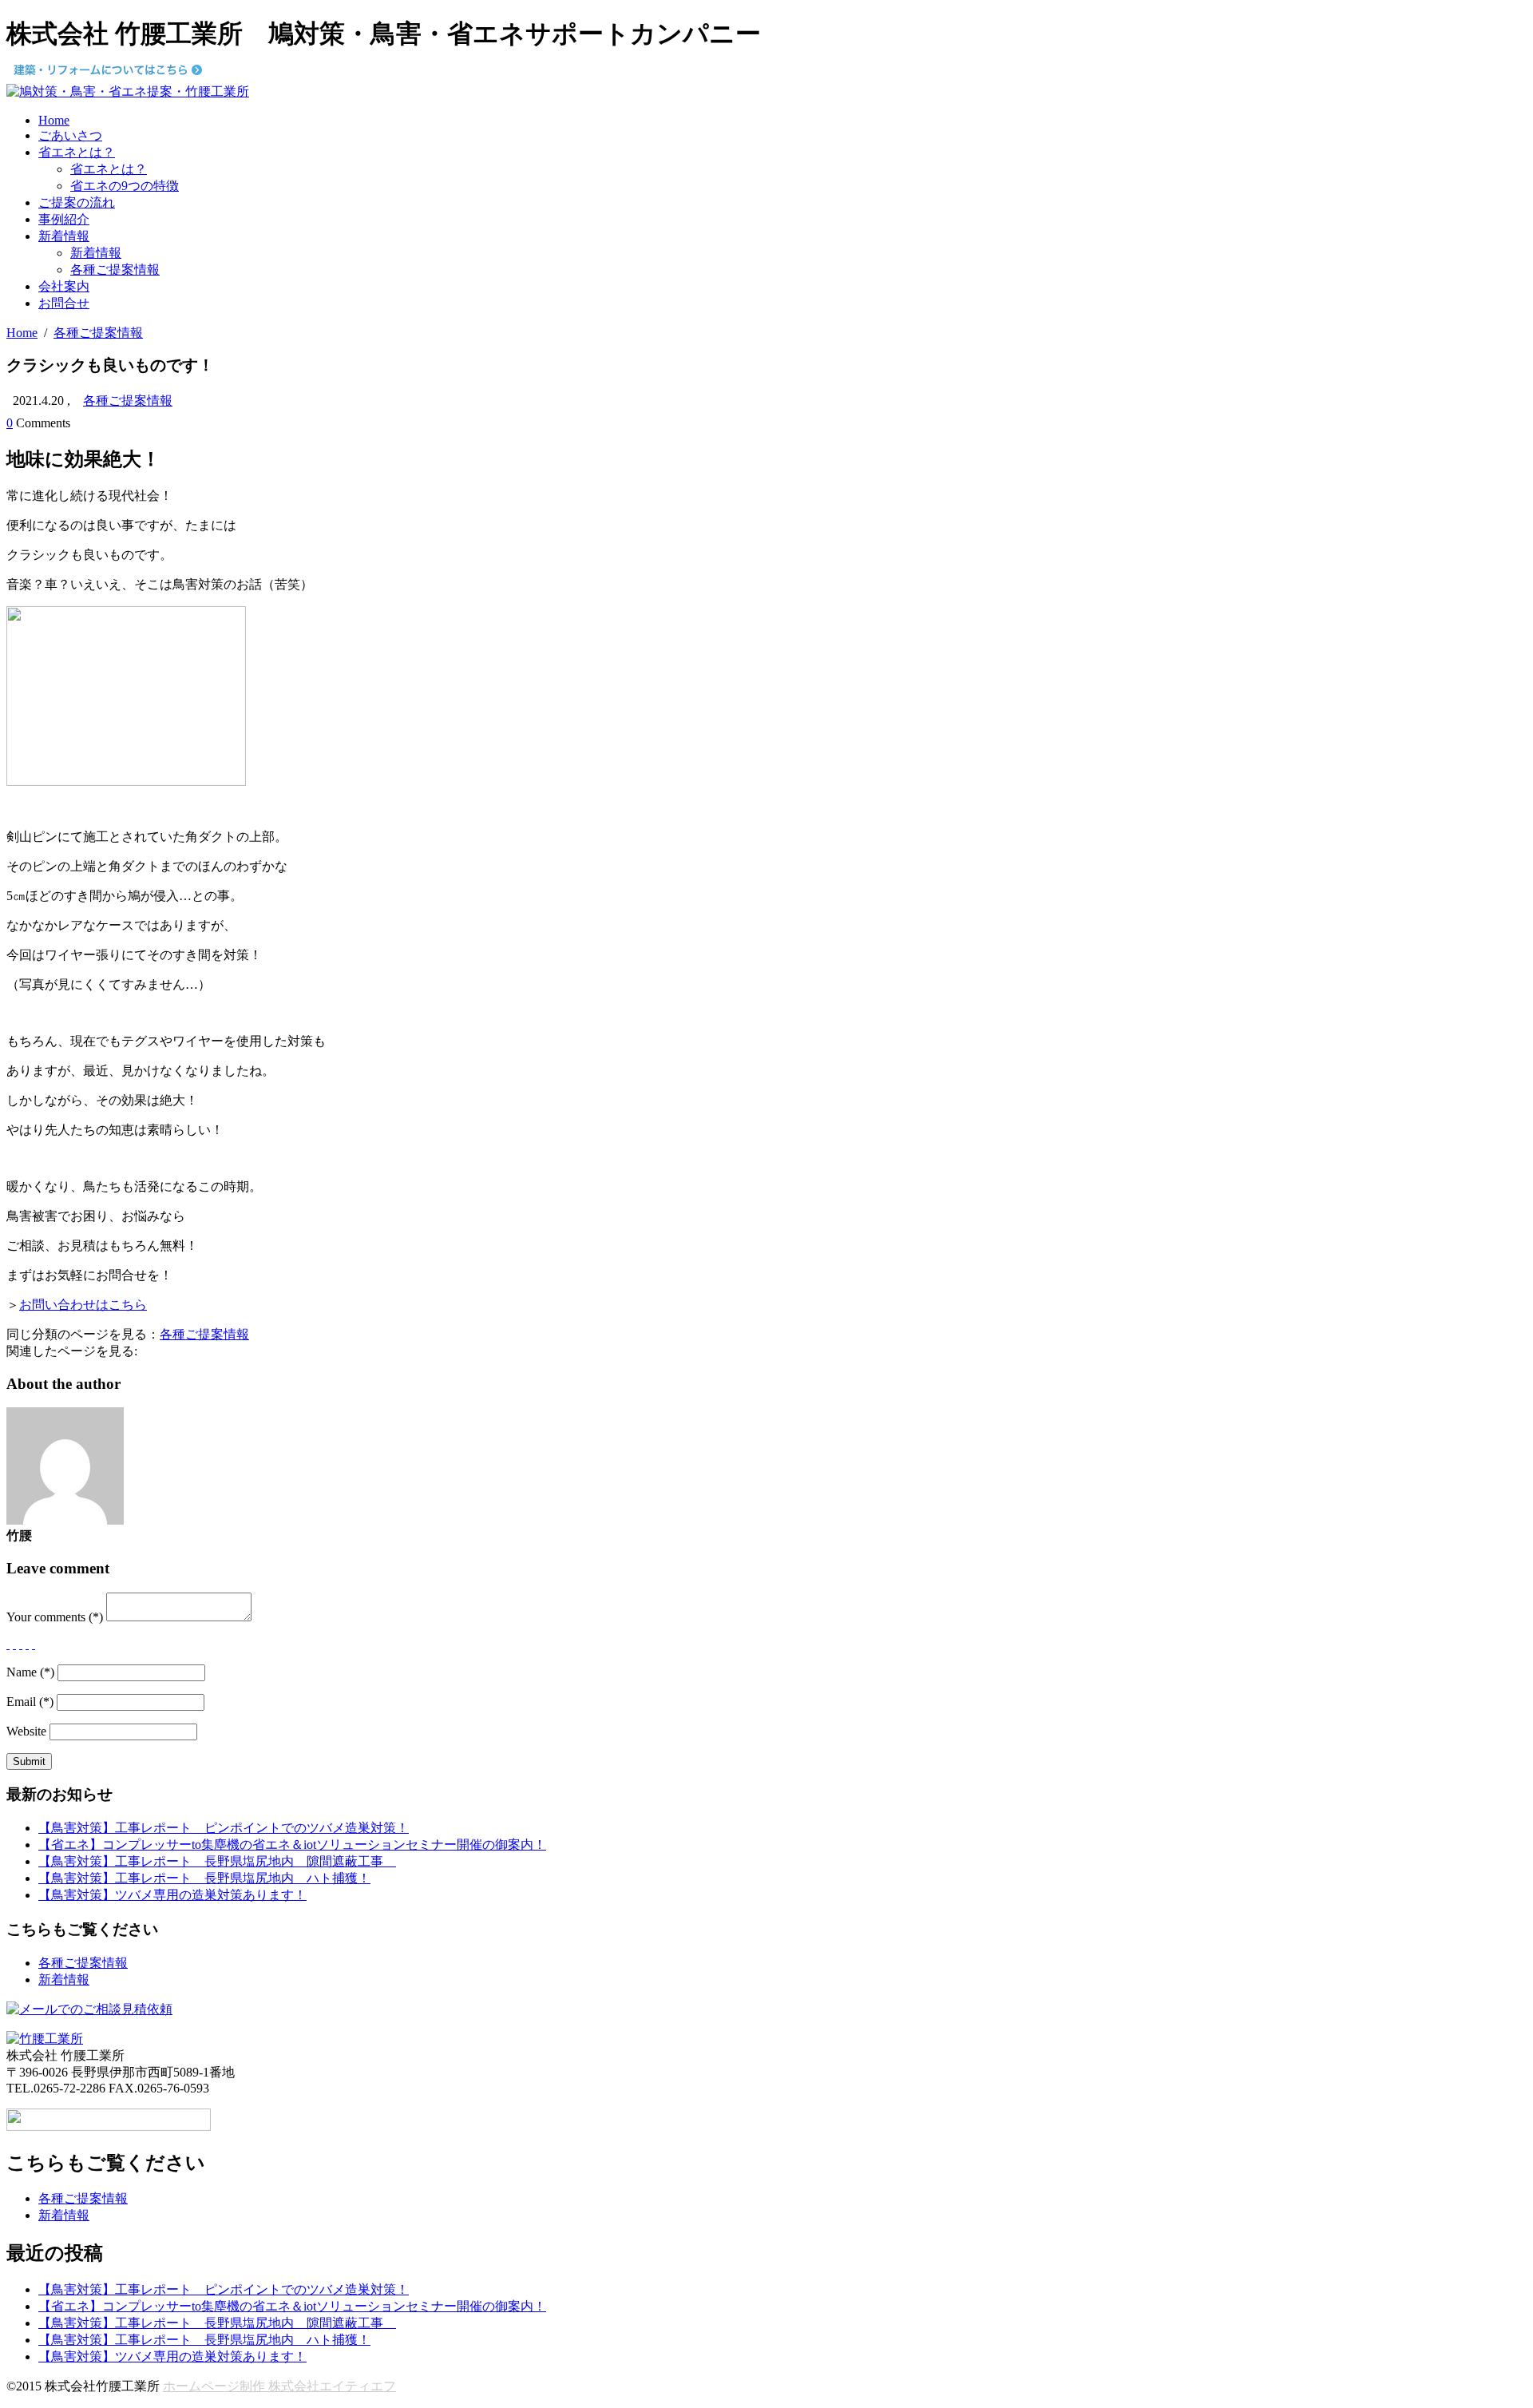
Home (54, 120)
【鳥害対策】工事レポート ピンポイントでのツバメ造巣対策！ (224, 1828)
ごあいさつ (70, 135)
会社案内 (64, 286)
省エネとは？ (77, 152)
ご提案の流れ (77, 202)
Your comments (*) (55, 1617)
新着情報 (64, 236)
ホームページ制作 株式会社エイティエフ (279, 2386)
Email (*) (30, 1702)
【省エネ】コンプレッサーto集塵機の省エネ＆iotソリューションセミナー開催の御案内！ (292, 1845)
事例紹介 (64, 219)
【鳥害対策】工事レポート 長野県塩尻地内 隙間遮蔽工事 (217, 1861)
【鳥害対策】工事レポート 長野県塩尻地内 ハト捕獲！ (204, 1878)
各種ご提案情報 (115, 270)
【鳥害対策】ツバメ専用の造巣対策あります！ (172, 1895)
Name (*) (30, 1672)
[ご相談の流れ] (89, 2009)
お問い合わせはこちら (83, 1305)
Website (26, 1731)
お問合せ (64, 303)
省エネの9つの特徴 (125, 186)
